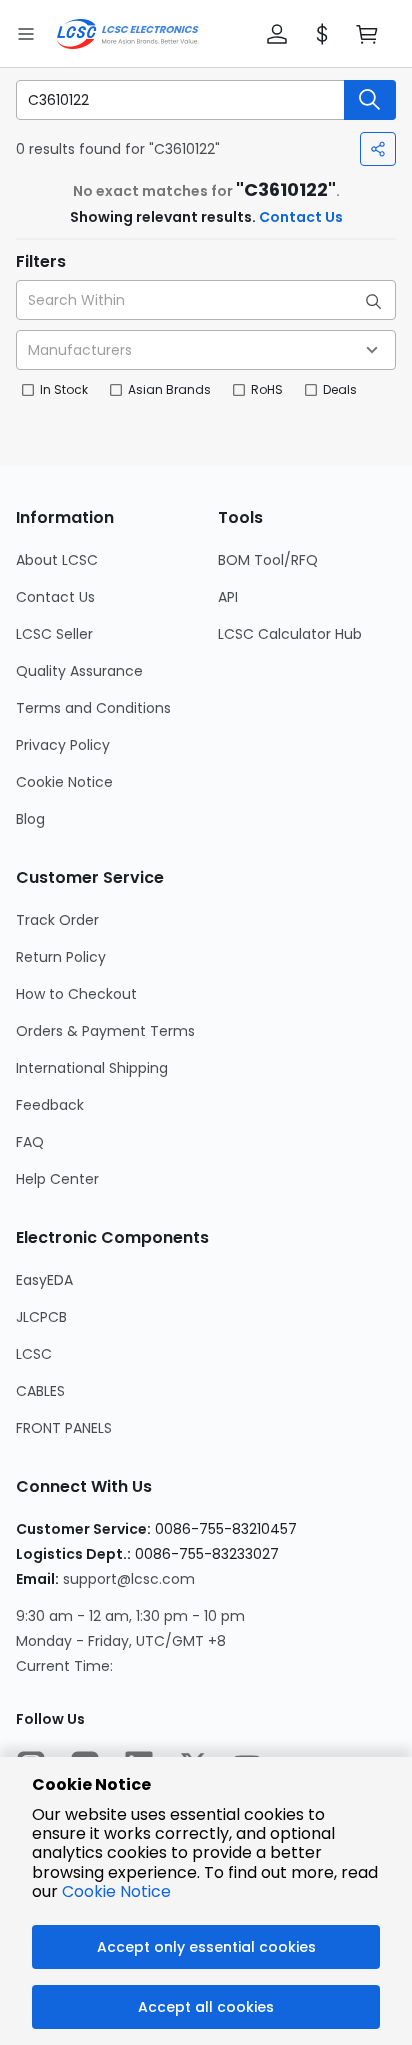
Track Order (57, 920)
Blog (30, 819)
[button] (277, 34)
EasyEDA (44, 1280)
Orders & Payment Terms (105, 1031)
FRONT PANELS (64, 1428)
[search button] (370, 100)
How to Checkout (76, 994)
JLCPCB (41, 1317)
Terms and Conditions (93, 708)
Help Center (57, 1179)
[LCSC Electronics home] (127, 34)
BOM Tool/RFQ (268, 560)
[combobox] (206, 350)
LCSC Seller (54, 634)
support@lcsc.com (129, 1579)
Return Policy (61, 957)
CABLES (40, 1391)
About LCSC (57, 560)
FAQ (30, 1142)
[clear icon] (328, 100)
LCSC (34, 1354)
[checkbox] (28, 390)
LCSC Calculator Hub (290, 634)
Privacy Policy (63, 745)
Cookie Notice (64, 782)
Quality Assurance (79, 671)
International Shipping (92, 1068)
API (228, 597)
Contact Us (301, 217)
